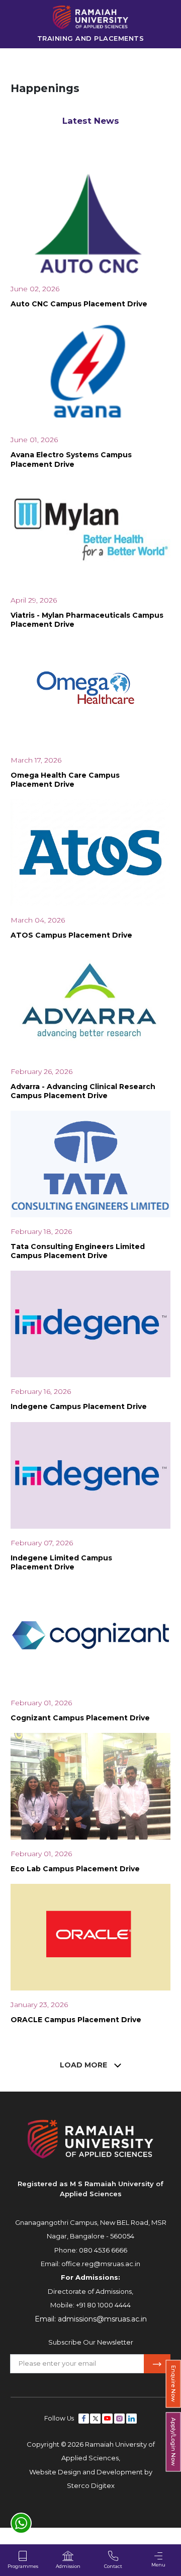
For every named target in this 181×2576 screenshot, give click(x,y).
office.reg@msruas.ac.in (101, 2264)
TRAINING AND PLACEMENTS (91, 38)
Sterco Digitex (91, 2485)
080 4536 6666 (103, 2250)
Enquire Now (173, 2384)
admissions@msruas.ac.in (102, 2319)
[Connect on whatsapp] (21, 2523)
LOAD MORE (84, 2065)
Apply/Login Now (173, 2442)
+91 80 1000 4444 (103, 2305)
